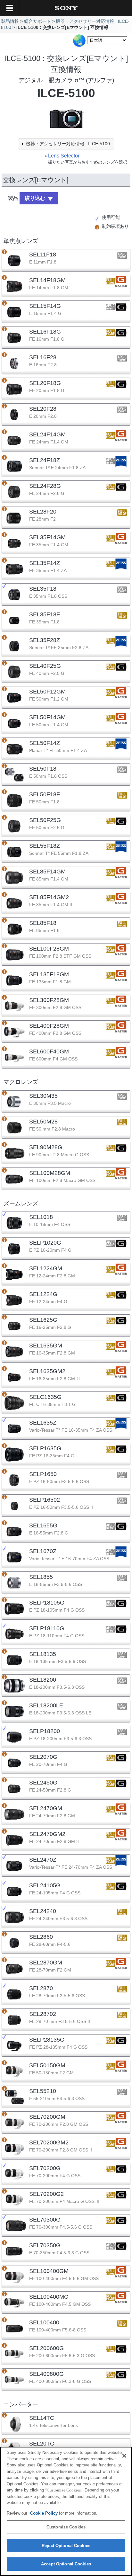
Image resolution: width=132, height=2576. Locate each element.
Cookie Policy (45, 2513)
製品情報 (10, 21)
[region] (66, 2511)
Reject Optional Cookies (66, 2546)
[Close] (124, 2456)
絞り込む (35, 198)
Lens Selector (64, 156)
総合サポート (37, 21)
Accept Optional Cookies (66, 2564)
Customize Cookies (66, 2527)
